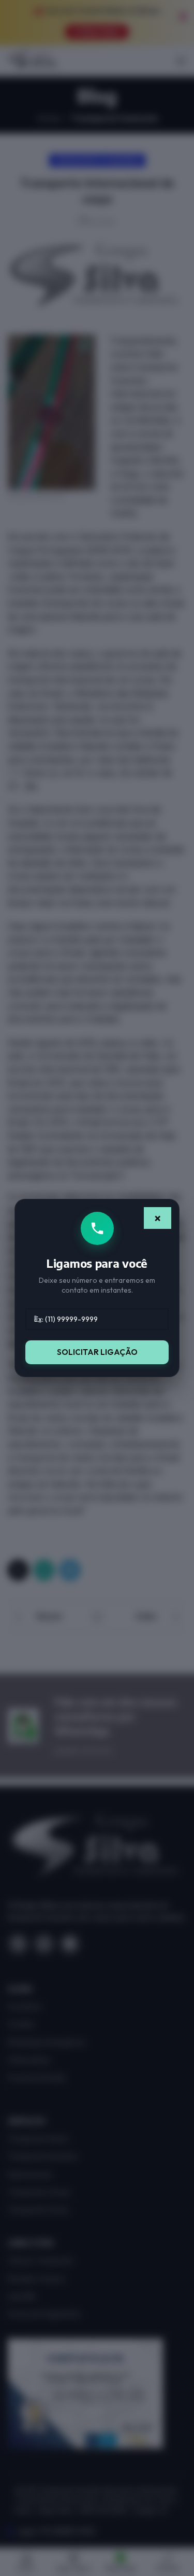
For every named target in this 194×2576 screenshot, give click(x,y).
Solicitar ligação (97, 1352)
